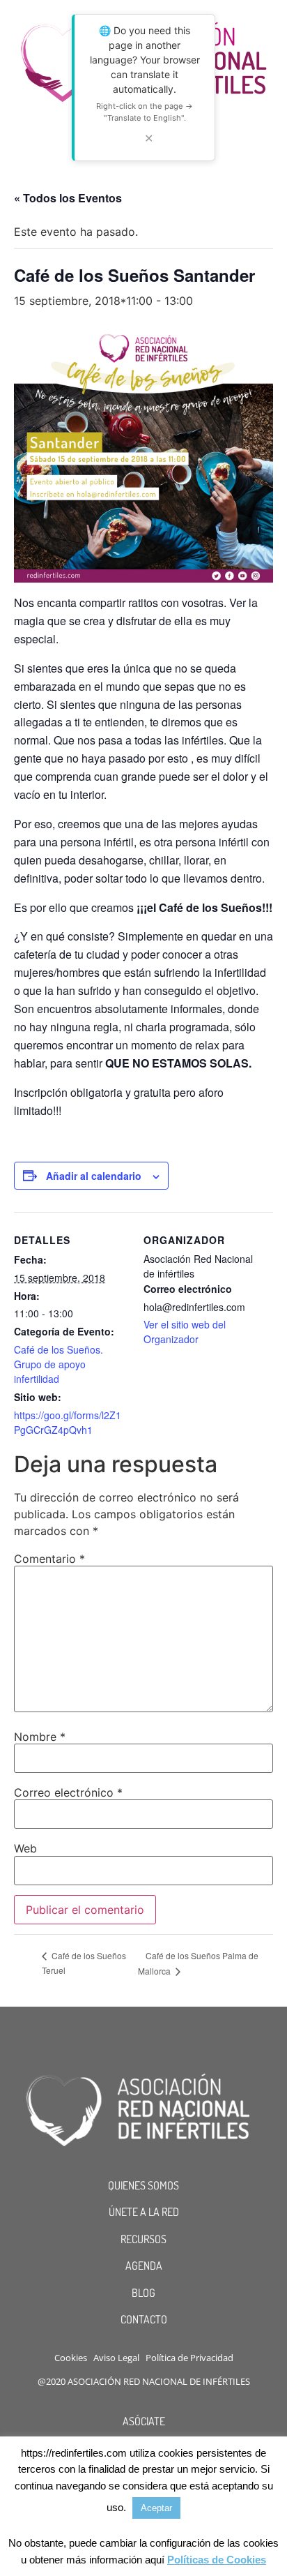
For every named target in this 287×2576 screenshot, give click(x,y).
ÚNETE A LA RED (144, 2212)
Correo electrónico (68, 1792)
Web (25, 1848)
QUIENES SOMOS (143, 2185)
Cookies (71, 2358)
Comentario (49, 1559)
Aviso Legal (116, 2358)
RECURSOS (143, 2239)
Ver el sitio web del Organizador (185, 1332)
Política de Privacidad (189, 2358)
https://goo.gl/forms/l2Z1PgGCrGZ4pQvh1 (68, 1422)
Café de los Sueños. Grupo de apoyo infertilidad (59, 1364)
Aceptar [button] (156, 2508)
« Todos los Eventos (68, 198)
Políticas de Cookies (217, 2560)
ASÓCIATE (144, 2421)
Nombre (40, 1737)
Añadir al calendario (94, 1176)
